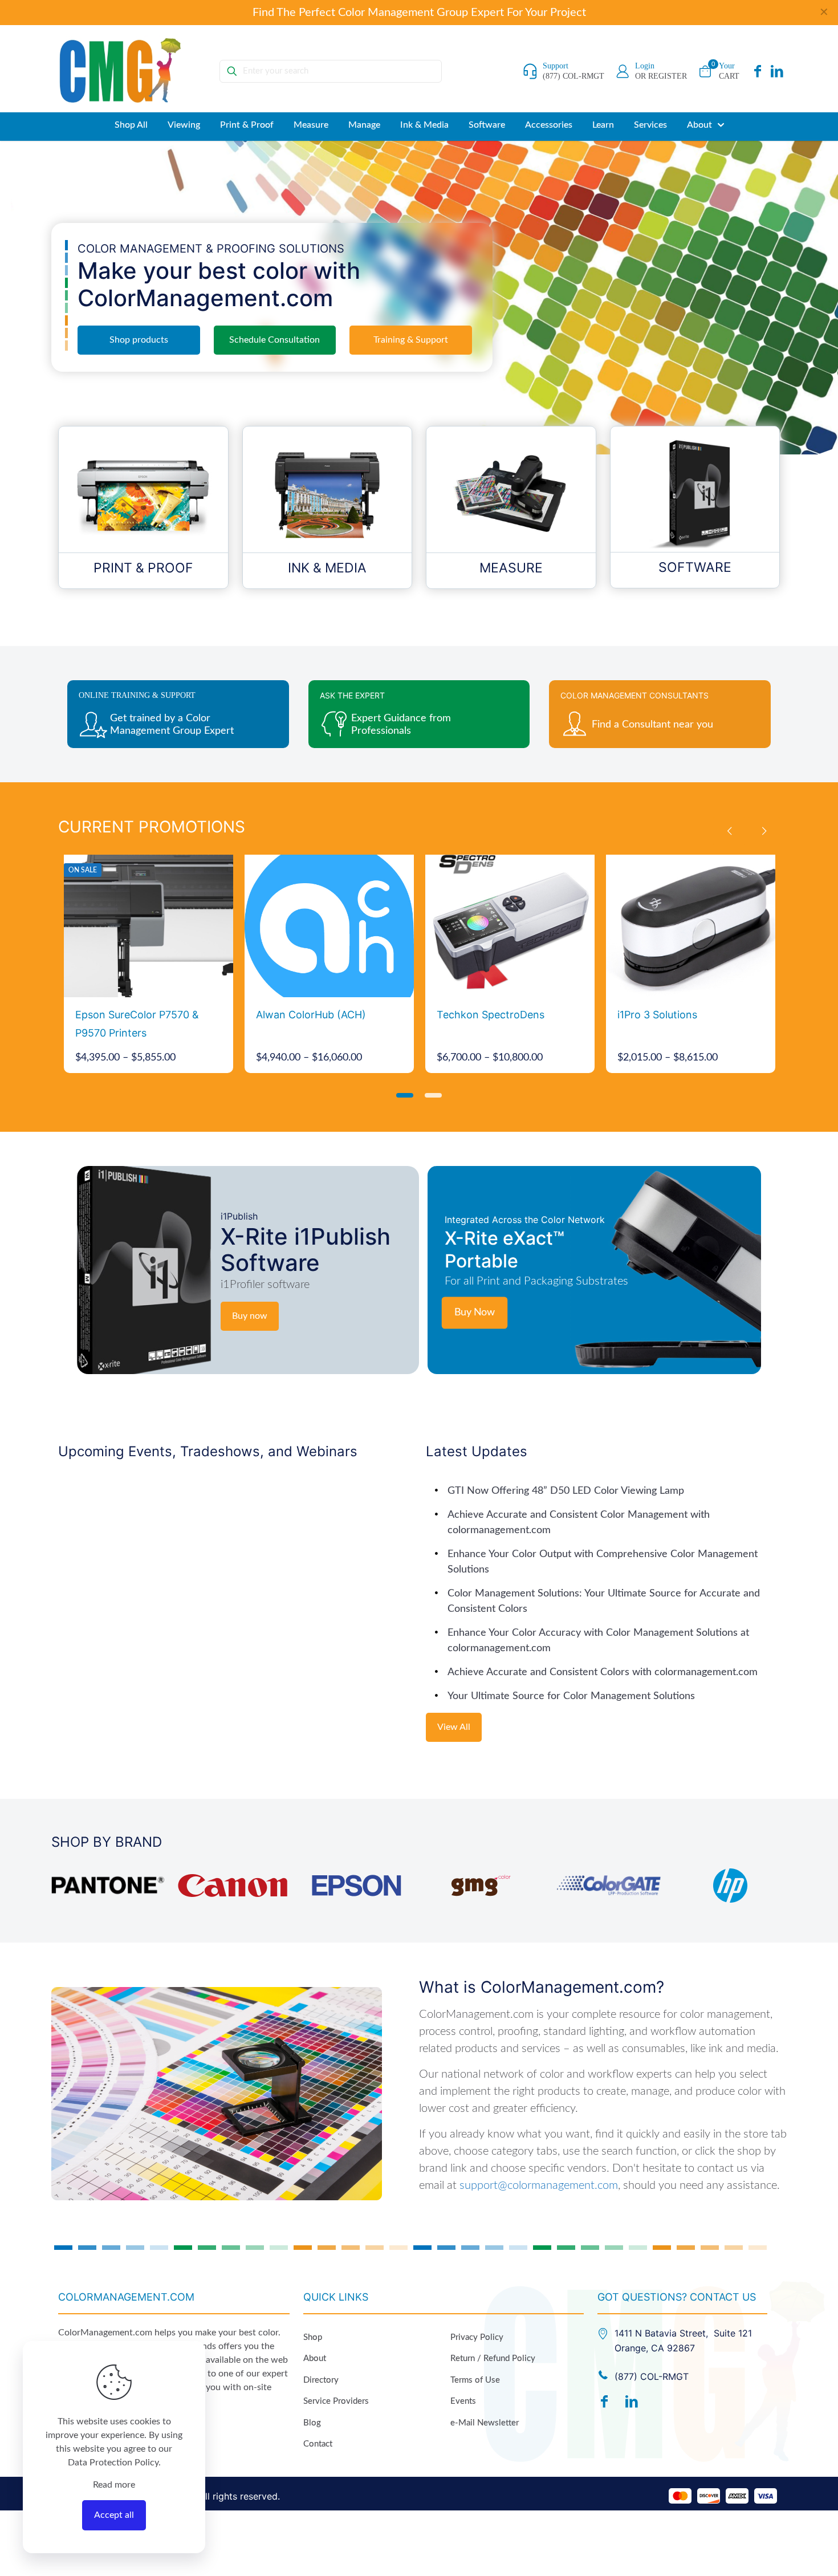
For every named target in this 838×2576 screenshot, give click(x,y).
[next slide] (764, 831)
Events (463, 2401)
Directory (321, 2380)
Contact (318, 2444)
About (315, 2358)
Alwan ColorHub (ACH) (311, 1015)
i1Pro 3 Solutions (657, 1015)
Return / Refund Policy (493, 2358)
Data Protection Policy (113, 2463)
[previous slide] (729, 831)
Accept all (114, 2515)
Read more (114, 2485)
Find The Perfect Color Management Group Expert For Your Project (419, 13)
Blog (312, 2423)
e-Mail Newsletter (485, 2423)
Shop (313, 2337)
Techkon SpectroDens (491, 1015)
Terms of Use (475, 2380)
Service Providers (336, 2401)
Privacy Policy (477, 2337)
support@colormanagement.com (539, 2185)
